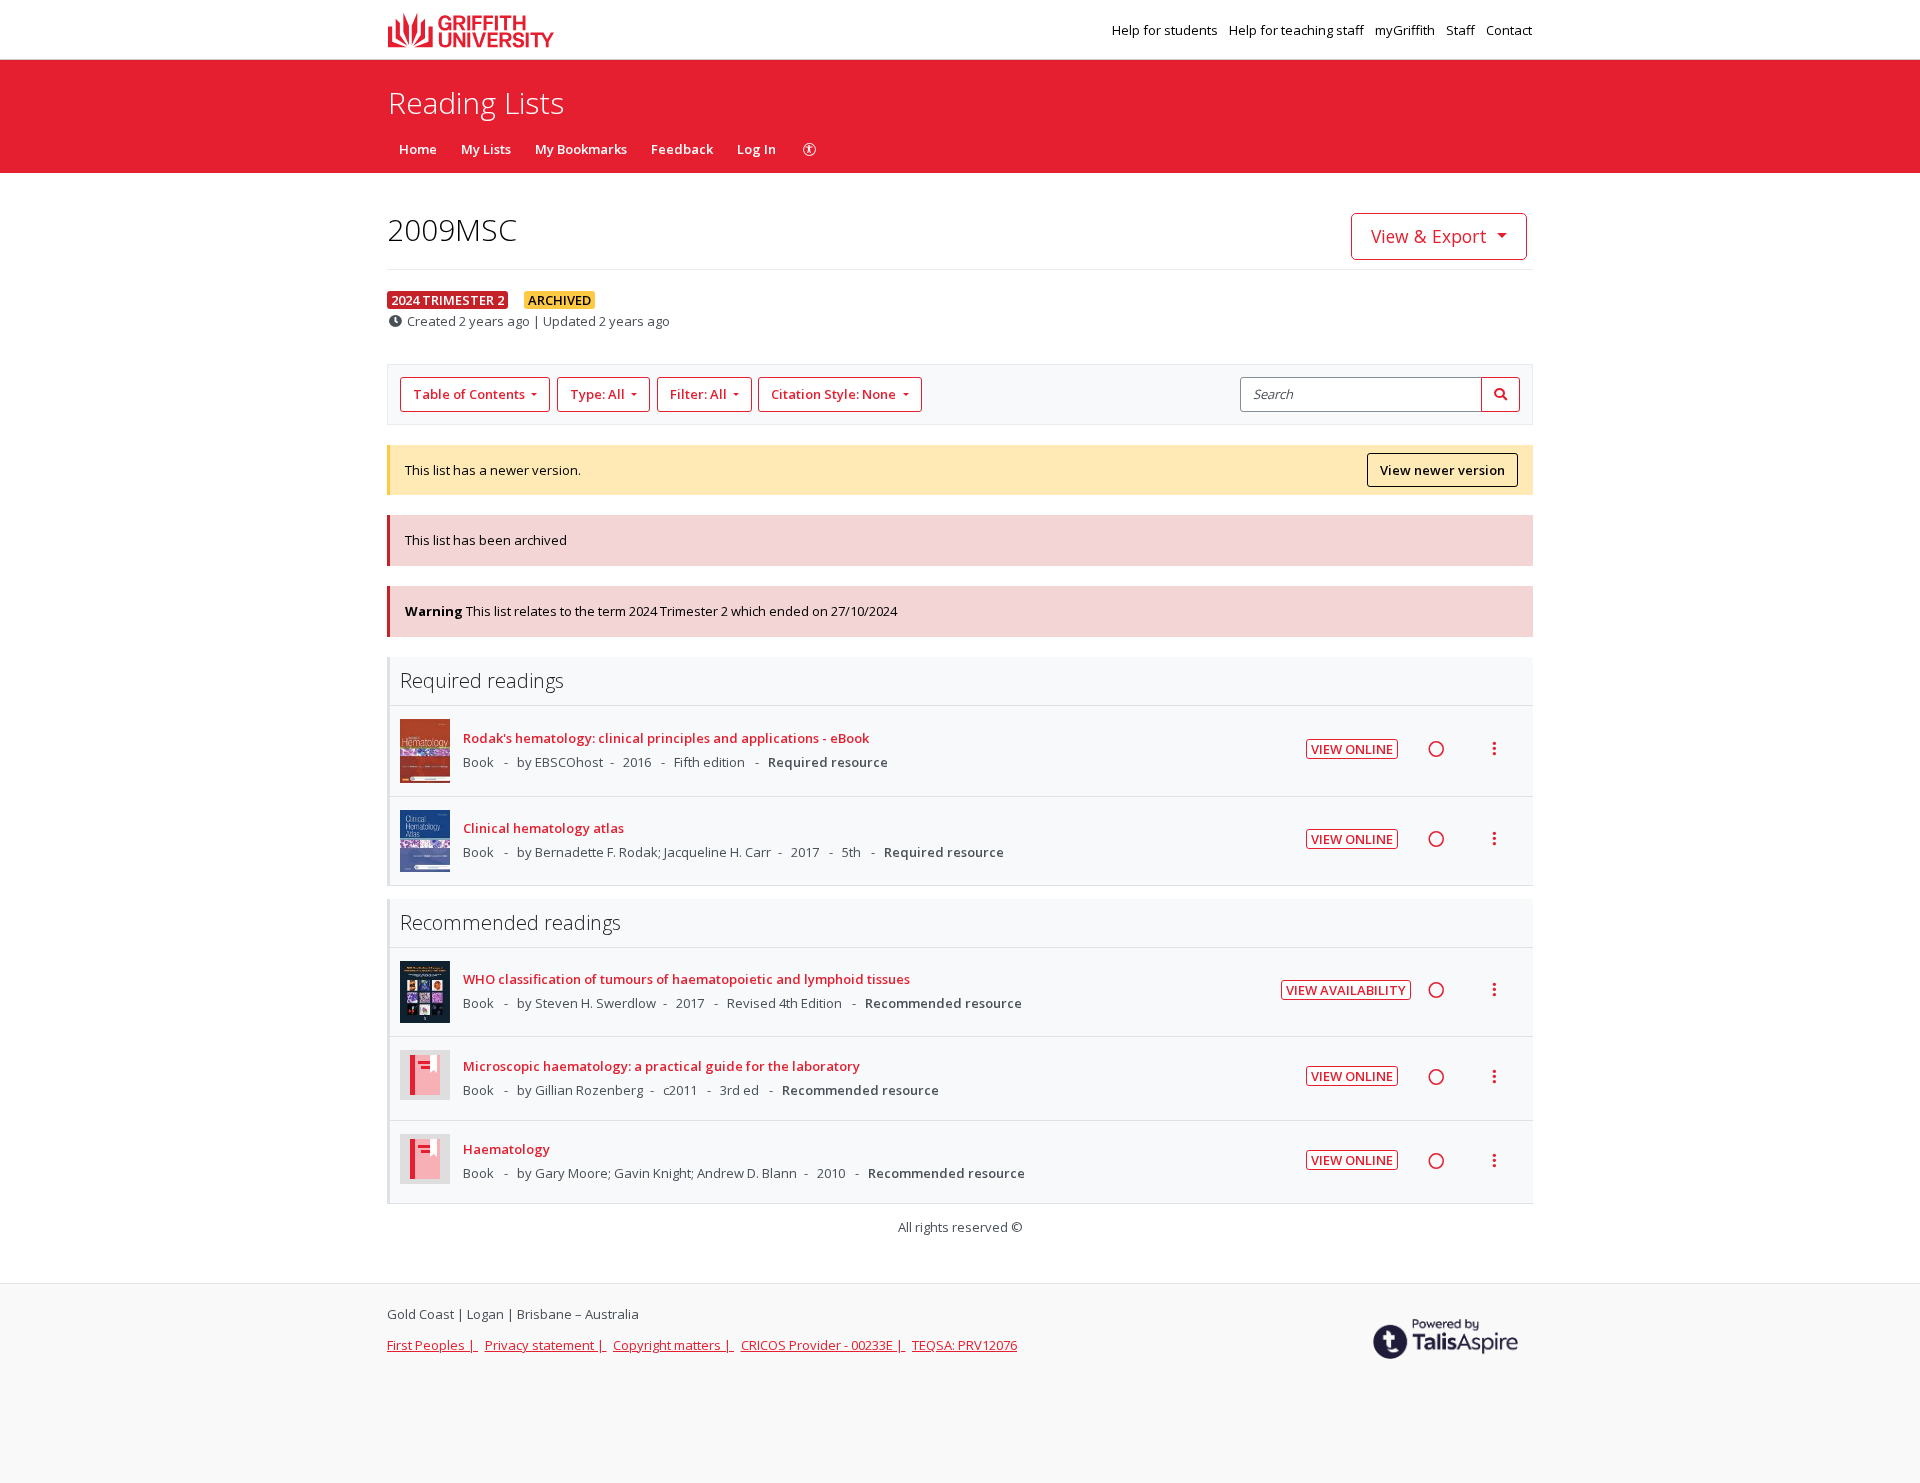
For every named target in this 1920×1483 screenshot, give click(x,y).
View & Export (1429, 236)
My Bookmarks (581, 149)
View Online (1352, 749)
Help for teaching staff (1298, 30)
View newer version (1442, 470)
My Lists (486, 149)
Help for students (1166, 30)
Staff (1462, 30)
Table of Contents (469, 394)
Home (418, 149)
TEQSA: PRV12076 (964, 1345)
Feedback (682, 149)
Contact (1509, 30)
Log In (756, 149)
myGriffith (1406, 30)
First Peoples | (432, 1345)
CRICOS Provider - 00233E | (823, 1345)
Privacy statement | (546, 1345)
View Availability (1346, 990)
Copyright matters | (673, 1345)
